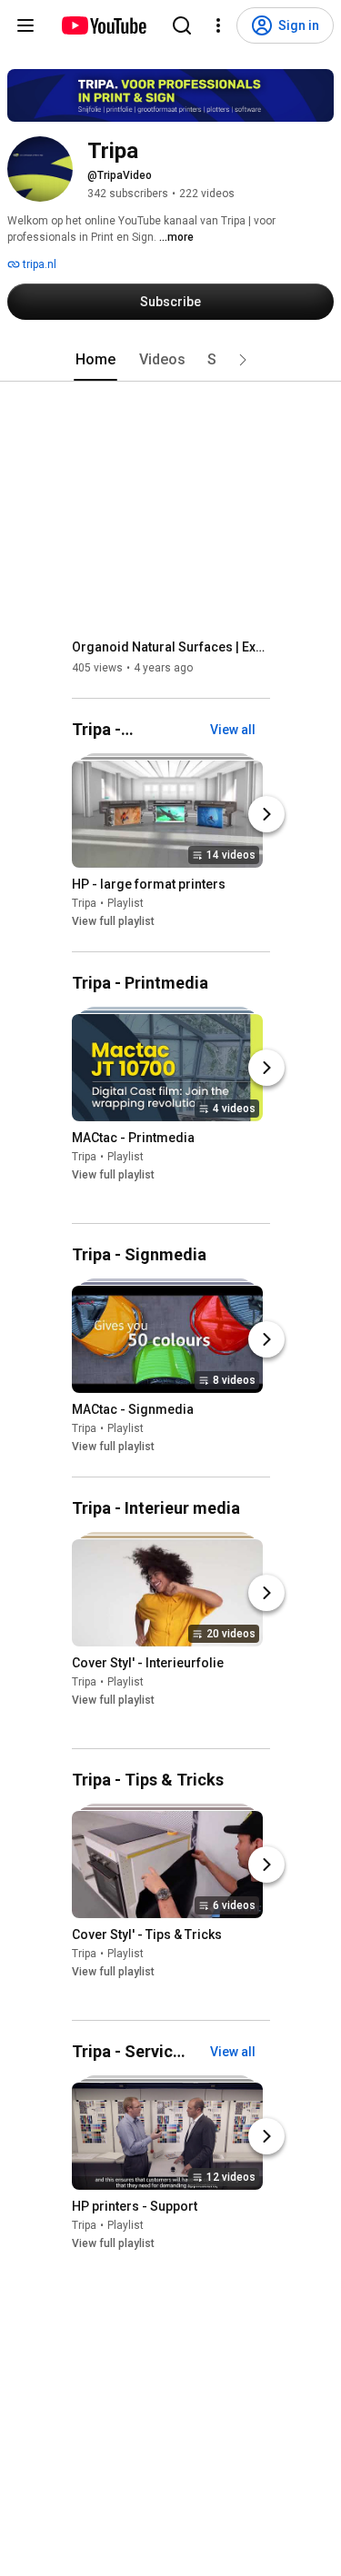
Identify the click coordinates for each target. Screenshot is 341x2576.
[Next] (266, 814)
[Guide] (25, 25)
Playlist (125, 903)
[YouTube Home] (103, 25)
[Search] (182, 25)
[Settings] (218, 25)
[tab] (95, 360)
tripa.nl (38, 264)
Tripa (84, 903)
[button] (243, 360)
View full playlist (113, 921)
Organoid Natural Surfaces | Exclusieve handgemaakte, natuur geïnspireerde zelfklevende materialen (171, 647)
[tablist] (171, 360)
